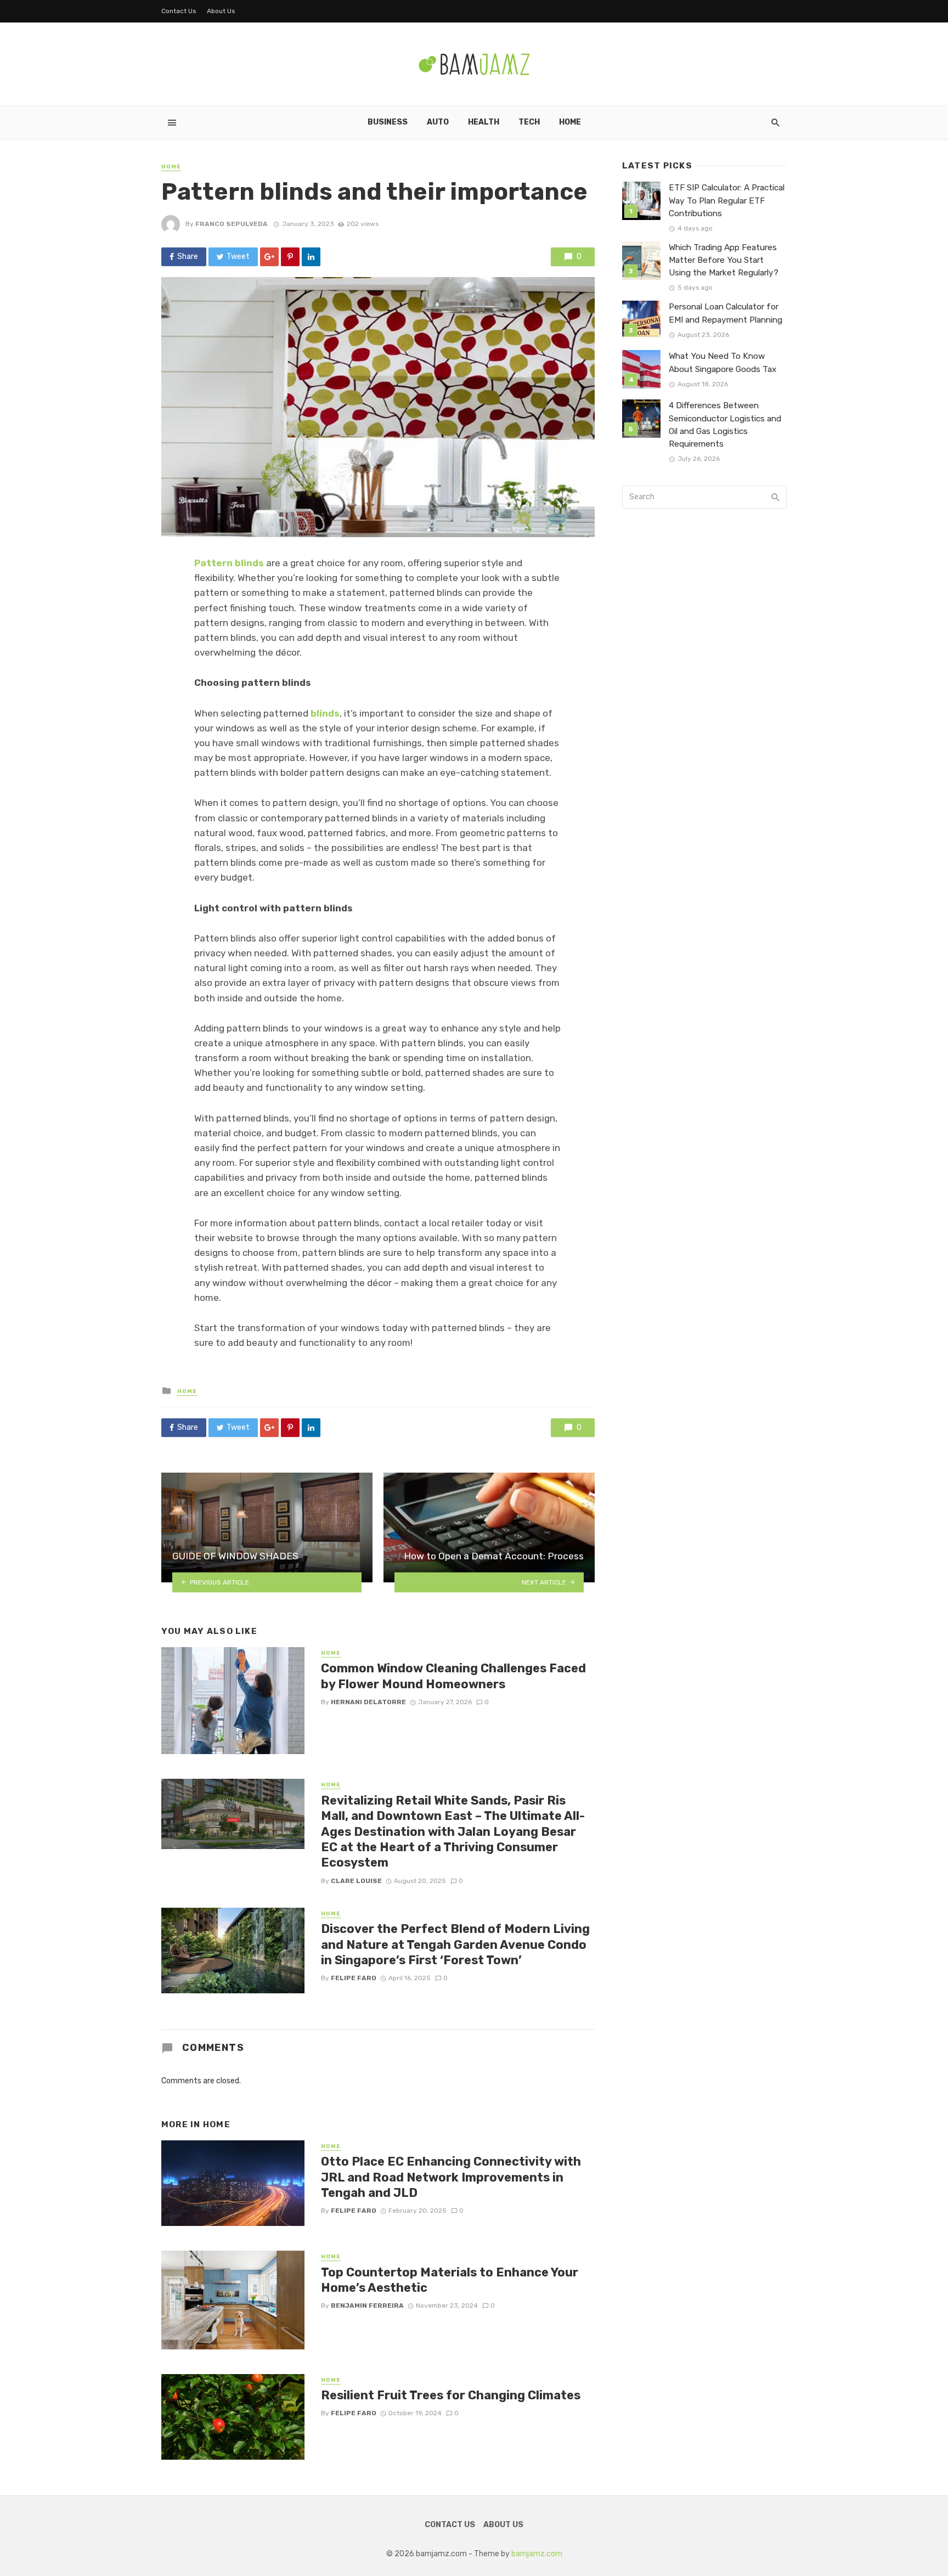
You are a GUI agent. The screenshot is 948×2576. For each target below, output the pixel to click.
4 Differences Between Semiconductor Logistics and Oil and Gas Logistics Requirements (725, 424)
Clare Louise (356, 1881)
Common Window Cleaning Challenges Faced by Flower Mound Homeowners (453, 1676)
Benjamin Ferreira (367, 2306)
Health (484, 122)
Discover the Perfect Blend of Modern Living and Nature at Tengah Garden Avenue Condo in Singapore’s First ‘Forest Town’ (455, 1944)
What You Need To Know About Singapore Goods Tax (723, 362)
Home (570, 122)
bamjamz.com (537, 2554)
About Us (221, 11)
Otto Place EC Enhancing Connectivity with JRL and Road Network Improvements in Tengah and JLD (451, 2177)
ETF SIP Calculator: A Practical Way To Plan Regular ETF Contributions (727, 200)
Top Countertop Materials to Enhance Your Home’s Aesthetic (450, 2280)
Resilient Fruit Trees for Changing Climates (451, 2395)
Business (388, 122)
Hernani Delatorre (368, 1702)
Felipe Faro (354, 1978)
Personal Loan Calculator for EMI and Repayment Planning (726, 313)
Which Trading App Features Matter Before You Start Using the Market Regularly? (724, 260)
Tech (529, 122)
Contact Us (179, 11)
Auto (438, 122)
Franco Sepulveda (232, 224)
